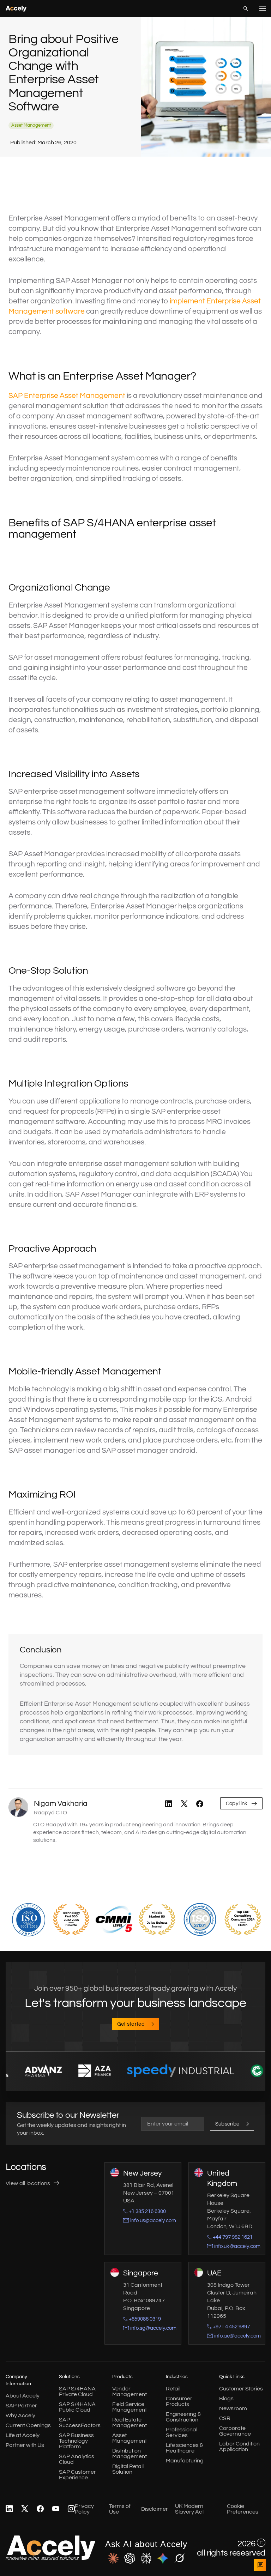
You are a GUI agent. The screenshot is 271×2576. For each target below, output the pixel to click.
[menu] (263, 8)
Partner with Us (25, 2445)
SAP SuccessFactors (80, 2423)
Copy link (237, 1804)
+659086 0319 (145, 2319)
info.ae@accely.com (237, 2336)
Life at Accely (23, 2435)
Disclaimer (155, 2509)
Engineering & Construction (183, 2417)
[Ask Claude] (113, 2559)
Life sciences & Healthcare (184, 2448)
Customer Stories (241, 2389)
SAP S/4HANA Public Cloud (77, 2407)
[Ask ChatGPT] (130, 2559)
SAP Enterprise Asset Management (67, 396)
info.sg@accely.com (153, 2328)
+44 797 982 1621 (233, 2237)
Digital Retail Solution (128, 2469)
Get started (131, 2024)
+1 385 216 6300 (147, 2211)
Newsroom (233, 2408)
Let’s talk (260, 2565)
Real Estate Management (130, 2423)
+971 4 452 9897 (231, 2327)
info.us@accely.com (153, 2221)
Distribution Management (130, 2454)
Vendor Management (130, 2391)
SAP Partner (21, 2406)
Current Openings (28, 2425)
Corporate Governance (235, 2431)
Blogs (226, 2399)
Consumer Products (179, 2401)
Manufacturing (185, 2461)
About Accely (23, 2396)
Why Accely (20, 2415)
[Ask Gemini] (163, 2559)
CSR (225, 2418)
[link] (169, 1804)
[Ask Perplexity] (146, 2559)
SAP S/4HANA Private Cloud (77, 2391)
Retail (173, 2389)
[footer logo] (51, 2558)
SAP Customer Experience (77, 2475)
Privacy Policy (84, 2509)
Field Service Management (130, 2407)
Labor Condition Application (239, 2447)
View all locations (28, 2183)
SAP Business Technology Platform (76, 2441)
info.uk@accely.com (237, 2246)
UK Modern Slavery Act (189, 2509)
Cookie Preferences (243, 2509)
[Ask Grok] (179, 2559)
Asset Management (130, 2438)
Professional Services (182, 2432)
